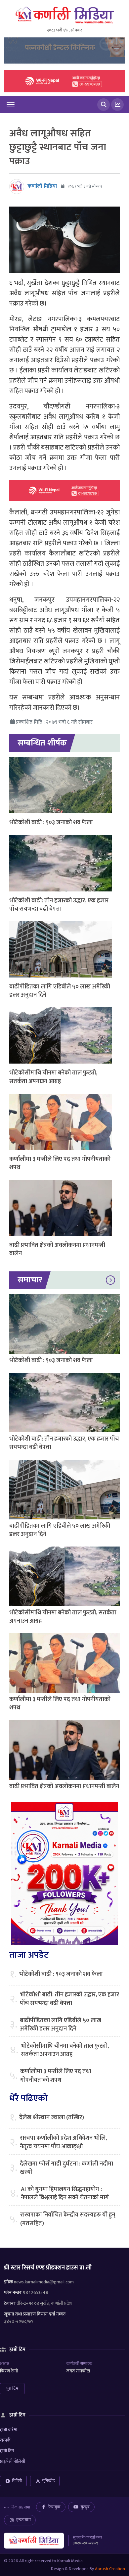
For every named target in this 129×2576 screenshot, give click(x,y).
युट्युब (85, 2507)
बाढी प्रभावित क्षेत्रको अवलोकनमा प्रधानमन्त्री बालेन (57, 1249)
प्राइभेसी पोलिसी (13, 2461)
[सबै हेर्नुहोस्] (110, 1280)
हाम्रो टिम (7, 2451)
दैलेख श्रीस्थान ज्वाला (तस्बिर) (52, 2118)
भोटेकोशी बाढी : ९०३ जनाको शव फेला (51, 823)
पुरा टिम (12, 2388)
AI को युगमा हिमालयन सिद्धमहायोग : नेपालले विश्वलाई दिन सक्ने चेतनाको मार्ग (65, 2194)
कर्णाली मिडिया (42, 186)
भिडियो (17, 2481)
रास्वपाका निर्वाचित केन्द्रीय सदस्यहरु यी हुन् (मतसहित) (68, 2219)
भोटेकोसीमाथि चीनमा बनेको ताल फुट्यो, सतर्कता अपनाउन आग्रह (53, 1077)
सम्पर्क (5, 2440)
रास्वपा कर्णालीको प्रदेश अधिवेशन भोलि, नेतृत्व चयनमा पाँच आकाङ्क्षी (63, 2142)
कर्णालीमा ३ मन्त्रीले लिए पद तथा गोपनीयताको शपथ (60, 1163)
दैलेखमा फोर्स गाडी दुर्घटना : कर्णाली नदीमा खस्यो (66, 2168)
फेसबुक (54, 2507)
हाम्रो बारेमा (9, 2430)
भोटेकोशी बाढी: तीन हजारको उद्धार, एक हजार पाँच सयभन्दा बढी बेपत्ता (59, 905)
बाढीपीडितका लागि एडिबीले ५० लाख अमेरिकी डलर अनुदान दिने (60, 991)
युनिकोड (48, 2481)
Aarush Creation (110, 2569)
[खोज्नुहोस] (104, 105)
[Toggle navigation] (11, 105)
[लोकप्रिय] (117, 105)
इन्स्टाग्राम (23, 2520)
